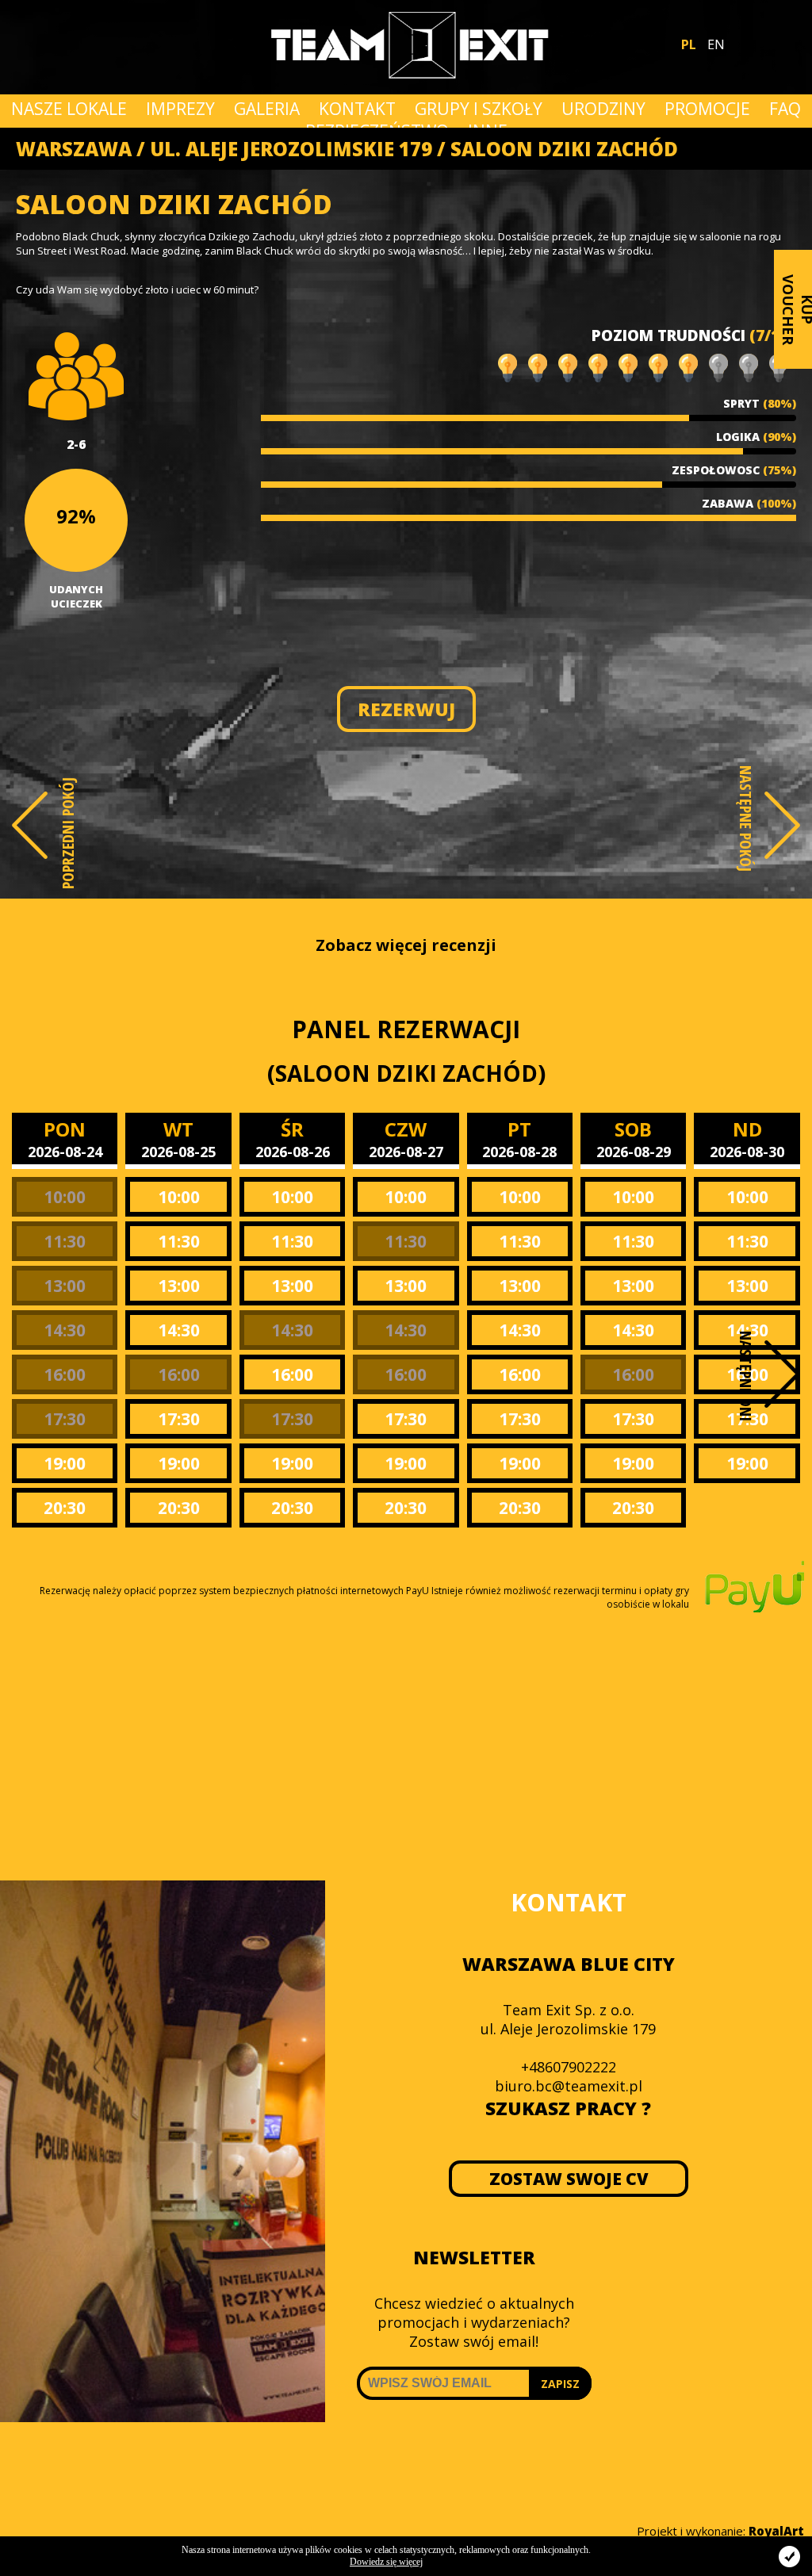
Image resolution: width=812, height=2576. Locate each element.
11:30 (65, 1241)
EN (716, 44)
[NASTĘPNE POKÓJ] (782, 825)
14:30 (65, 1330)
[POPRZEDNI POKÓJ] (30, 825)
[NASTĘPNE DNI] (782, 1374)
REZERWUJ (406, 709)
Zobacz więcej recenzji (406, 945)
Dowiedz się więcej (386, 2562)
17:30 (65, 1419)
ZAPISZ (560, 2384)
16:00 (65, 1374)
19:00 (65, 1463)
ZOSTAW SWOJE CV (568, 2179)
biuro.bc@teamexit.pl (569, 2086)
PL (689, 44)
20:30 (65, 1508)
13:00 (65, 1286)
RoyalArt (776, 2531)
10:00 (65, 1197)
